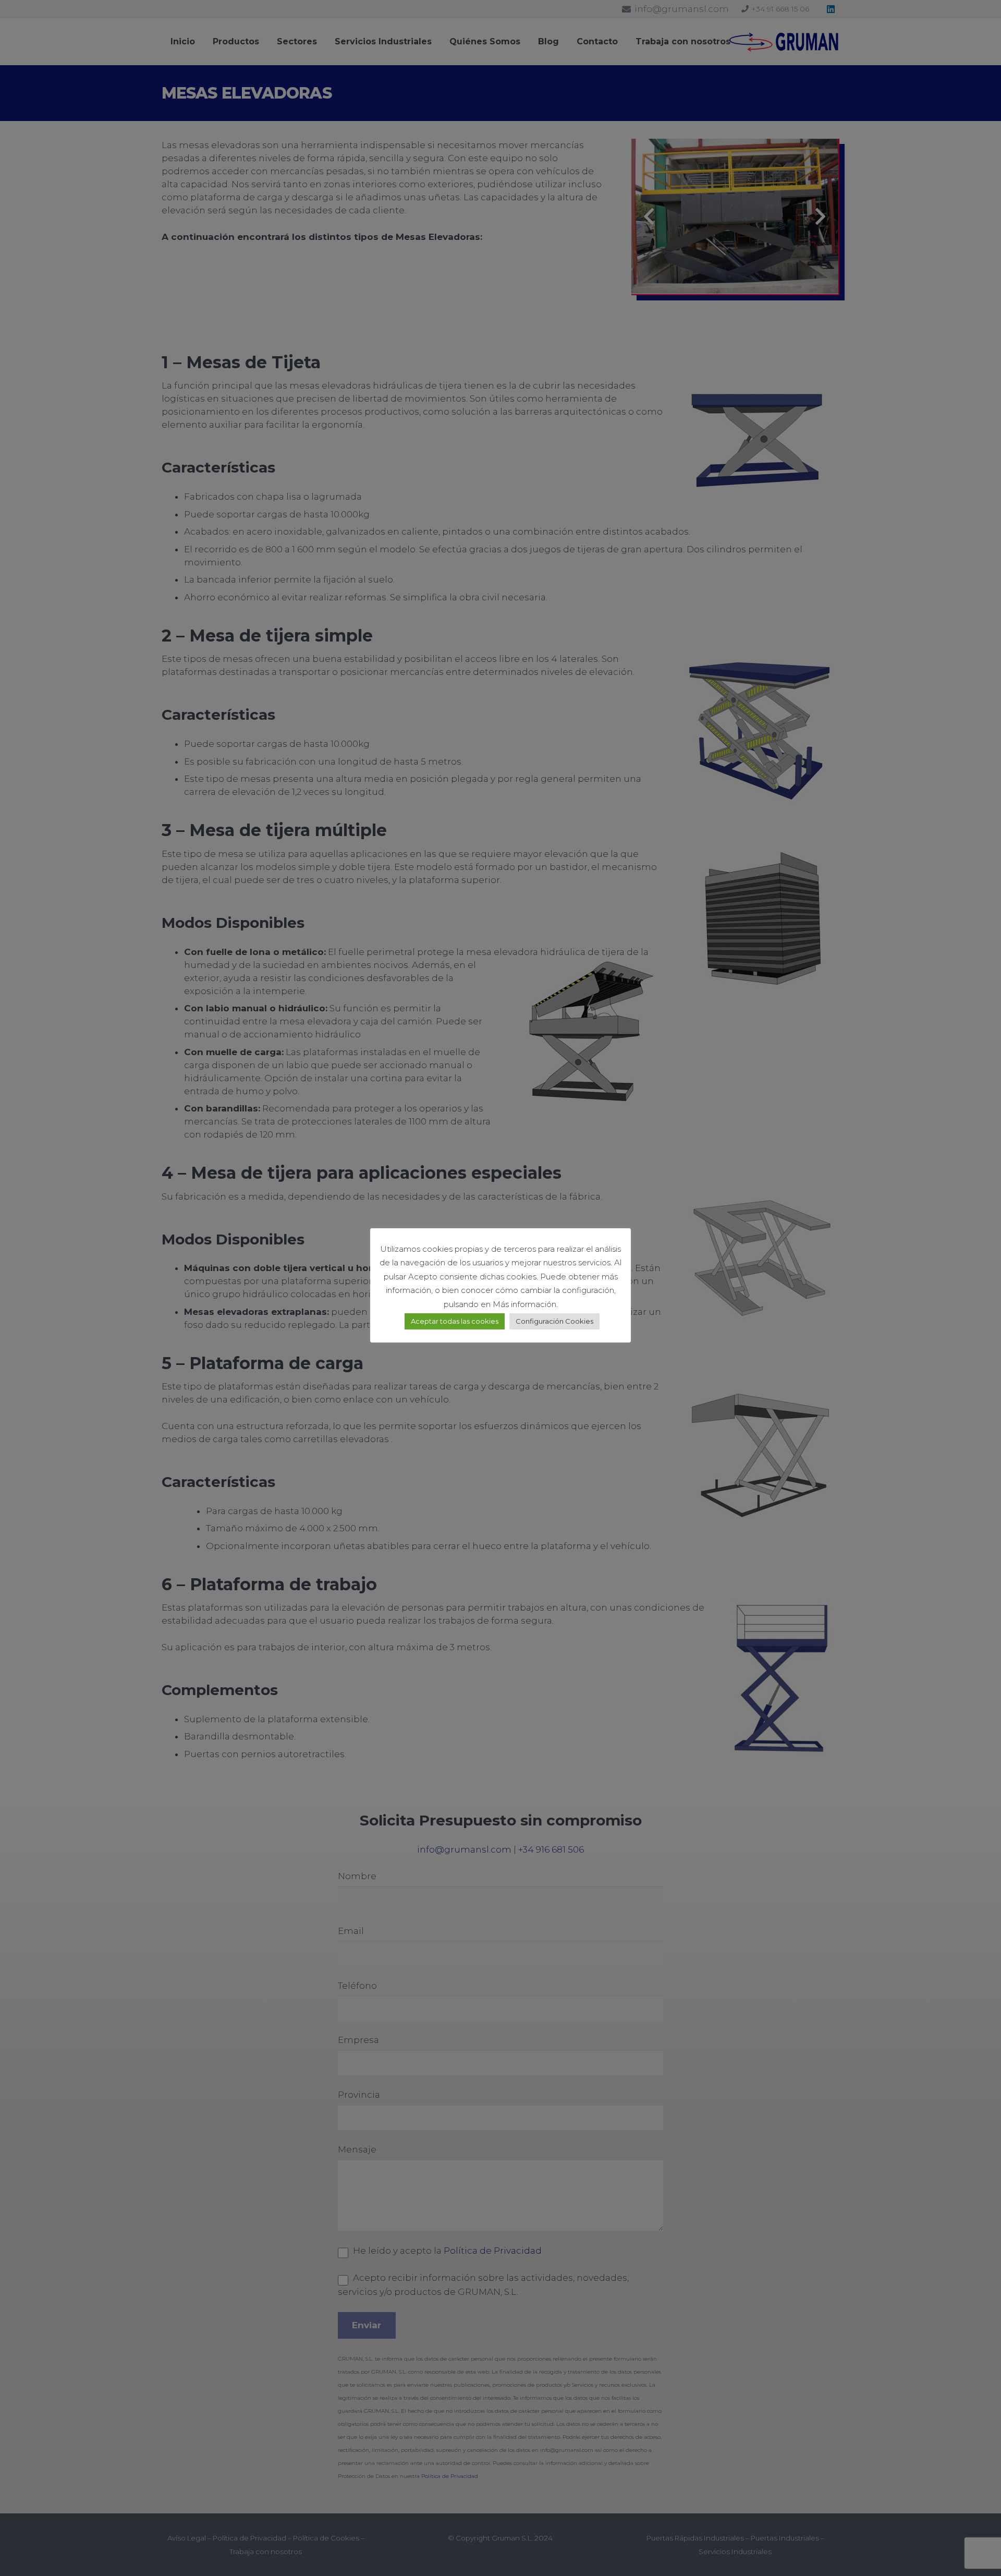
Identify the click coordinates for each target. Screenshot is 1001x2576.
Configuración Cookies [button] (554, 1321)
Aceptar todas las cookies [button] (455, 1321)
